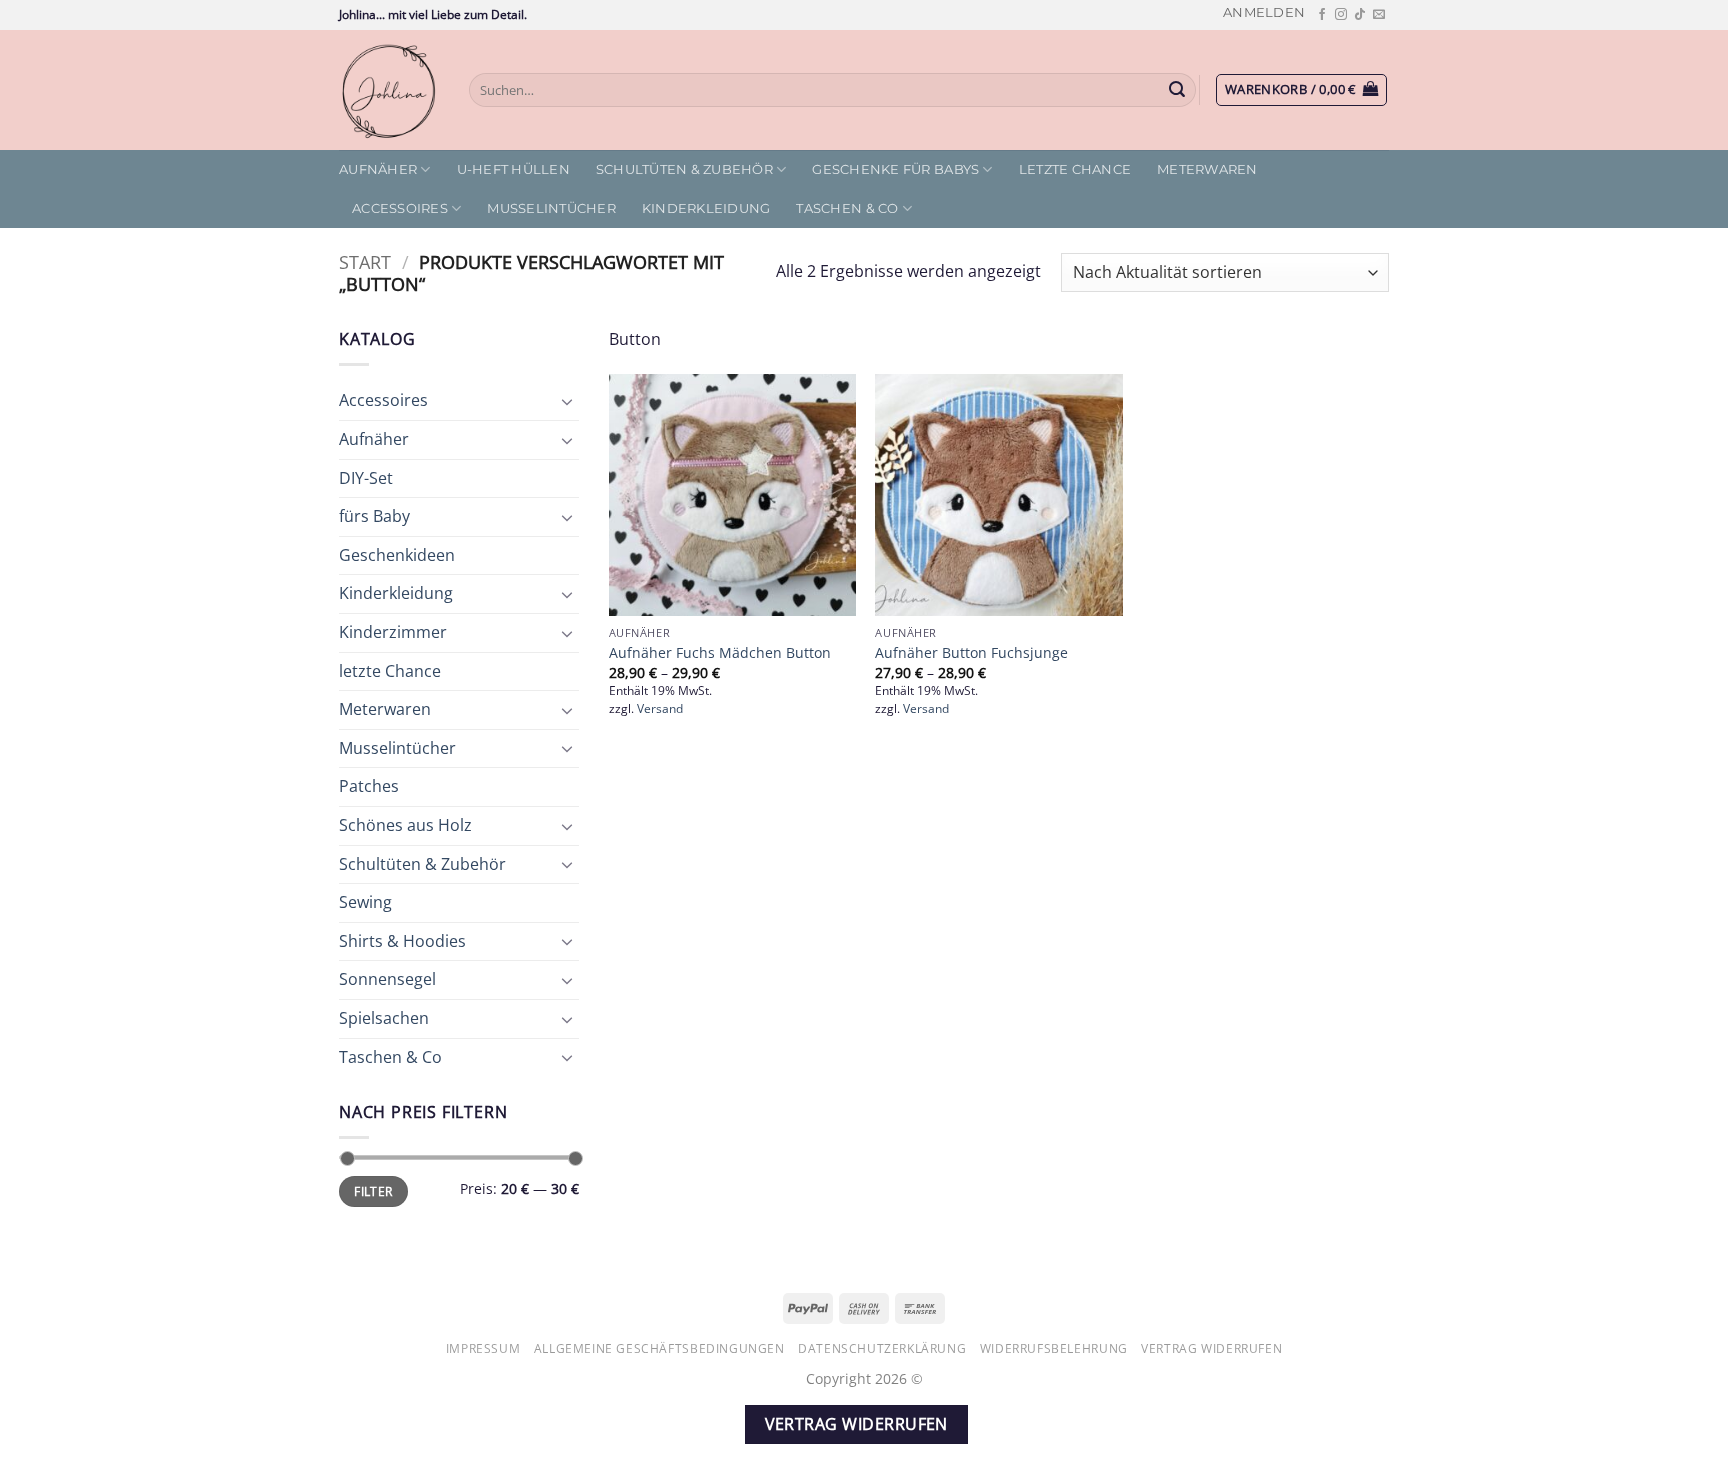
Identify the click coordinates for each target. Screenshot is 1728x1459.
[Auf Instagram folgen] (1341, 15)
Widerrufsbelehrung (1054, 1348)
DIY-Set (366, 478)
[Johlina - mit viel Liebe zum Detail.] (389, 90)
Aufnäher (378, 169)
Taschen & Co (847, 208)
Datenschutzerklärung (882, 1348)
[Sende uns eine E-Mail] (1379, 15)
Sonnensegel (387, 979)
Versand (660, 709)
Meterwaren (1207, 169)
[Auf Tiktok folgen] (1360, 15)
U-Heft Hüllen (513, 169)
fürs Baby (374, 516)
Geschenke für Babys (895, 169)
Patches (369, 786)
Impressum (483, 1348)
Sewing (365, 902)
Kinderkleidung (706, 208)
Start (365, 261)
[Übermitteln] (1178, 90)
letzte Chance (1075, 169)
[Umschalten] (567, 401)
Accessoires (400, 208)
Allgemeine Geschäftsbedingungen (659, 1348)
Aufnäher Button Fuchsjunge (971, 653)
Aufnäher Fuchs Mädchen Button (720, 653)
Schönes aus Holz (405, 825)
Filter (373, 1191)
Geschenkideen (397, 555)
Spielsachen (384, 1018)
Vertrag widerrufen (1211, 1348)
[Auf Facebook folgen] (1322, 15)
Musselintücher (551, 208)
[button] (1264, 12)
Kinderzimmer (393, 632)
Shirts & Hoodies (402, 941)
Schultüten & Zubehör (684, 169)
